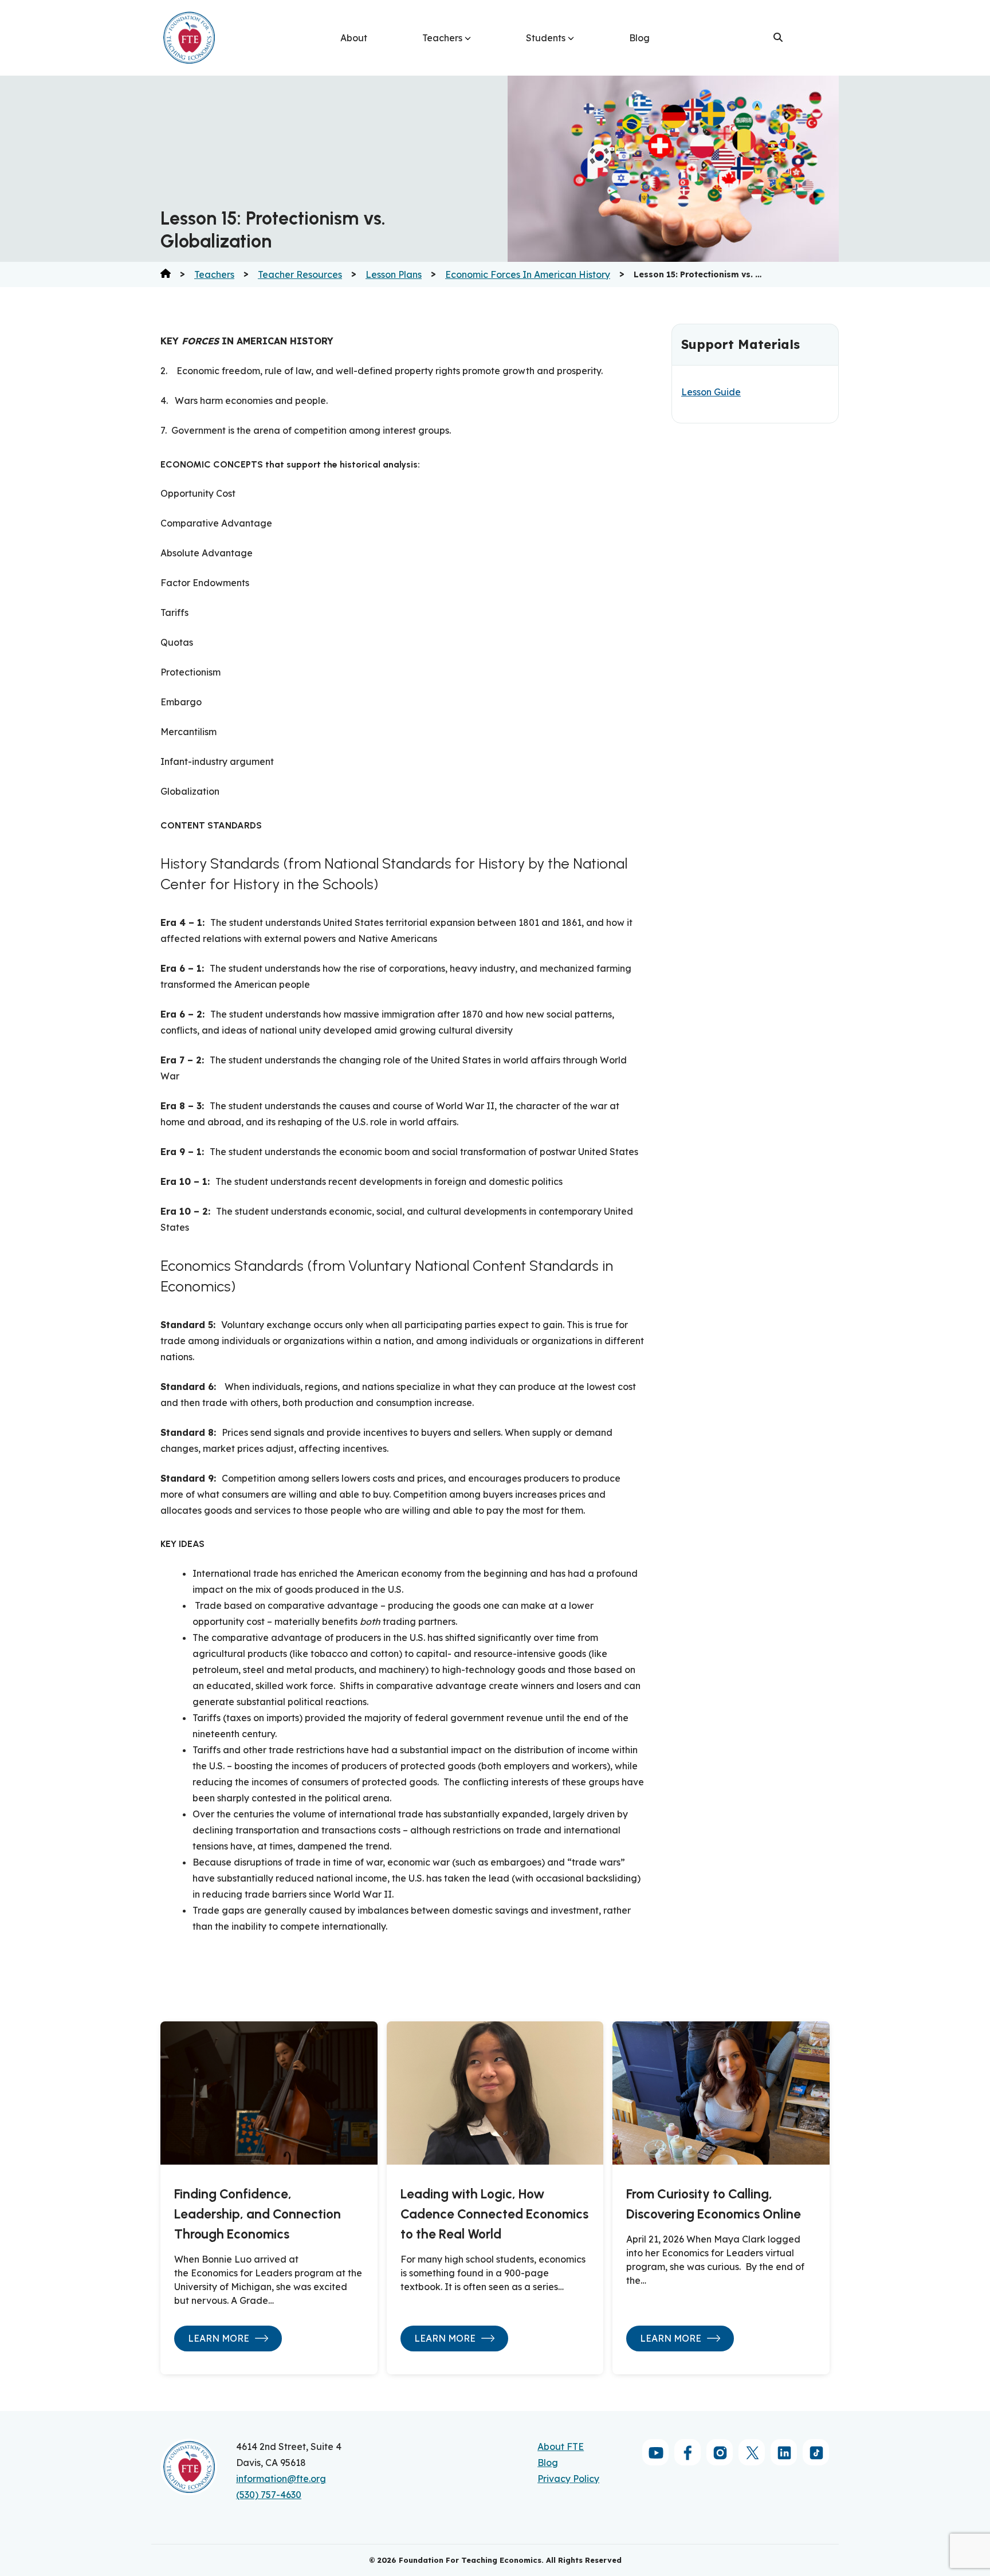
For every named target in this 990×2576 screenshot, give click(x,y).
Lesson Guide (711, 392)
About (354, 38)
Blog (639, 38)
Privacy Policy (568, 2479)
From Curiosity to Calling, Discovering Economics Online (714, 2204)
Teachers (442, 38)
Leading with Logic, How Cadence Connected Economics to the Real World (494, 2214)
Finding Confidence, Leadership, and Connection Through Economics (258, 2214)
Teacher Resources (300, 274)
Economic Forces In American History (528, 274)
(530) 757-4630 (269, 2495)
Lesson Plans (394, 274)
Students (546, 38)
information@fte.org (281, 2479)
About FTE (561, 2447)
